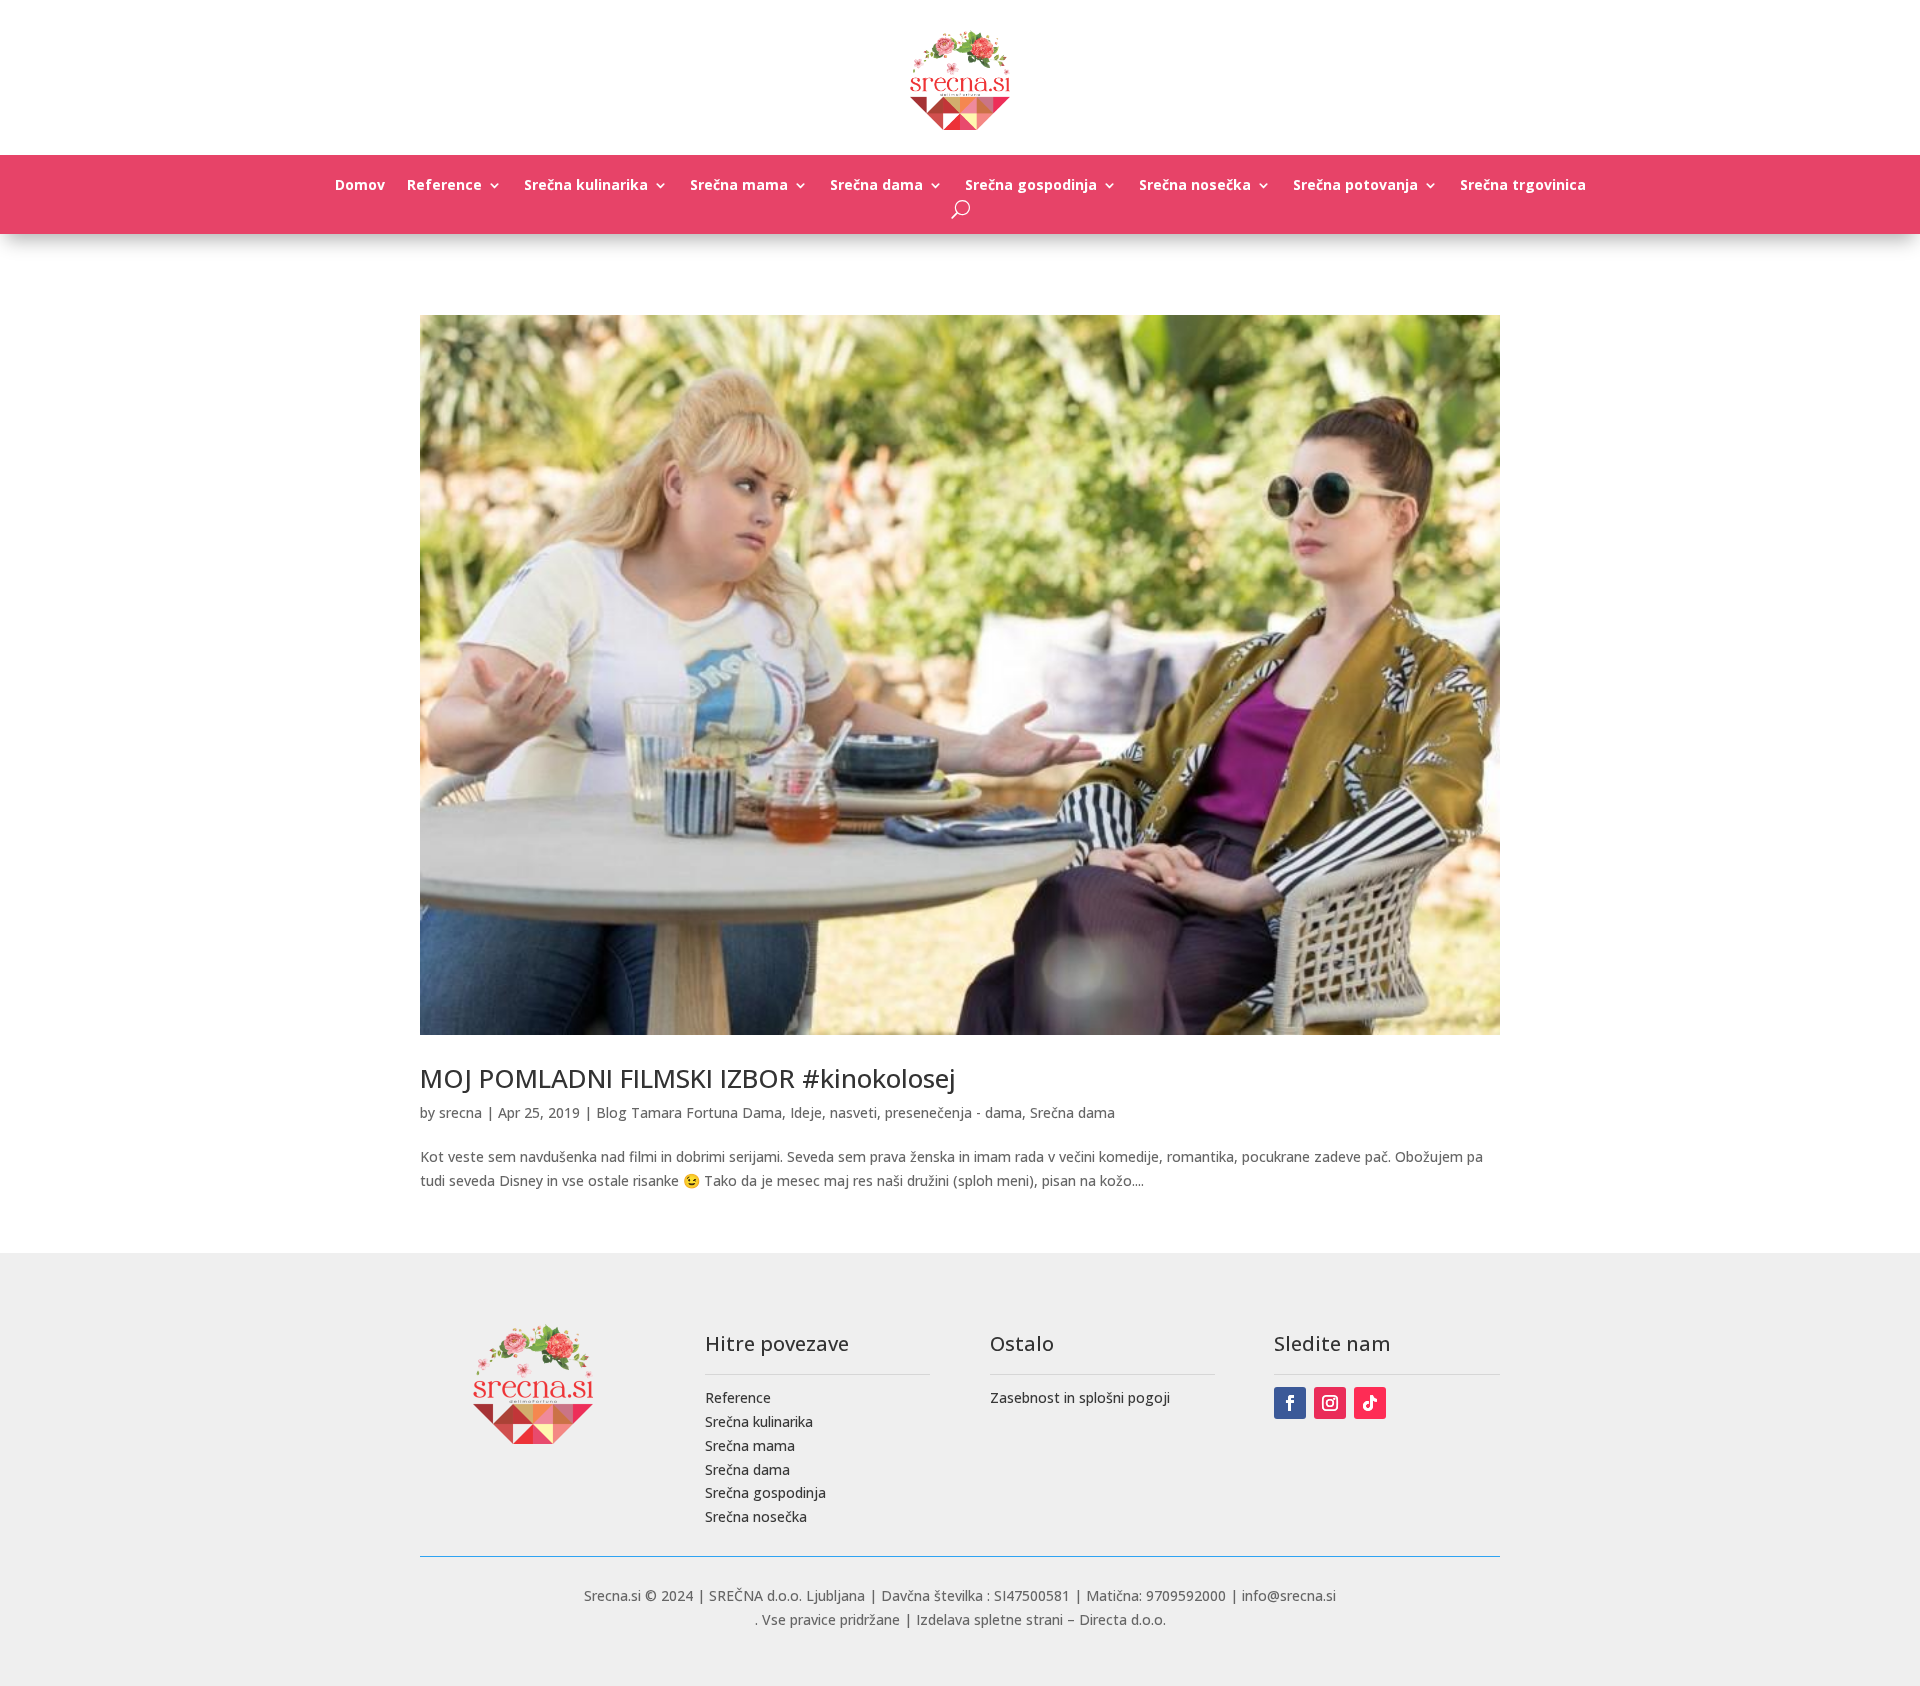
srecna (460, 1112)
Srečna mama (739, 186)
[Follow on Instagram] (1330, 1403)
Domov (360, 186)
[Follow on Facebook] (1290, 1403)
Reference (444, 186)
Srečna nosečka (1195, 186)
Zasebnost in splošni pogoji (1080, 1397)
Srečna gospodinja (1031, 186)
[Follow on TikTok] (1370, 1403)
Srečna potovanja (1355, 186)
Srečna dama (876, 186)
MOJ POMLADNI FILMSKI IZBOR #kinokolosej (688, 1078)
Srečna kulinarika (586, 186)
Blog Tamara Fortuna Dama (689, 1112)
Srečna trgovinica (1523, 186)
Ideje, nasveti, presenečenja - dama (906, 1112)
